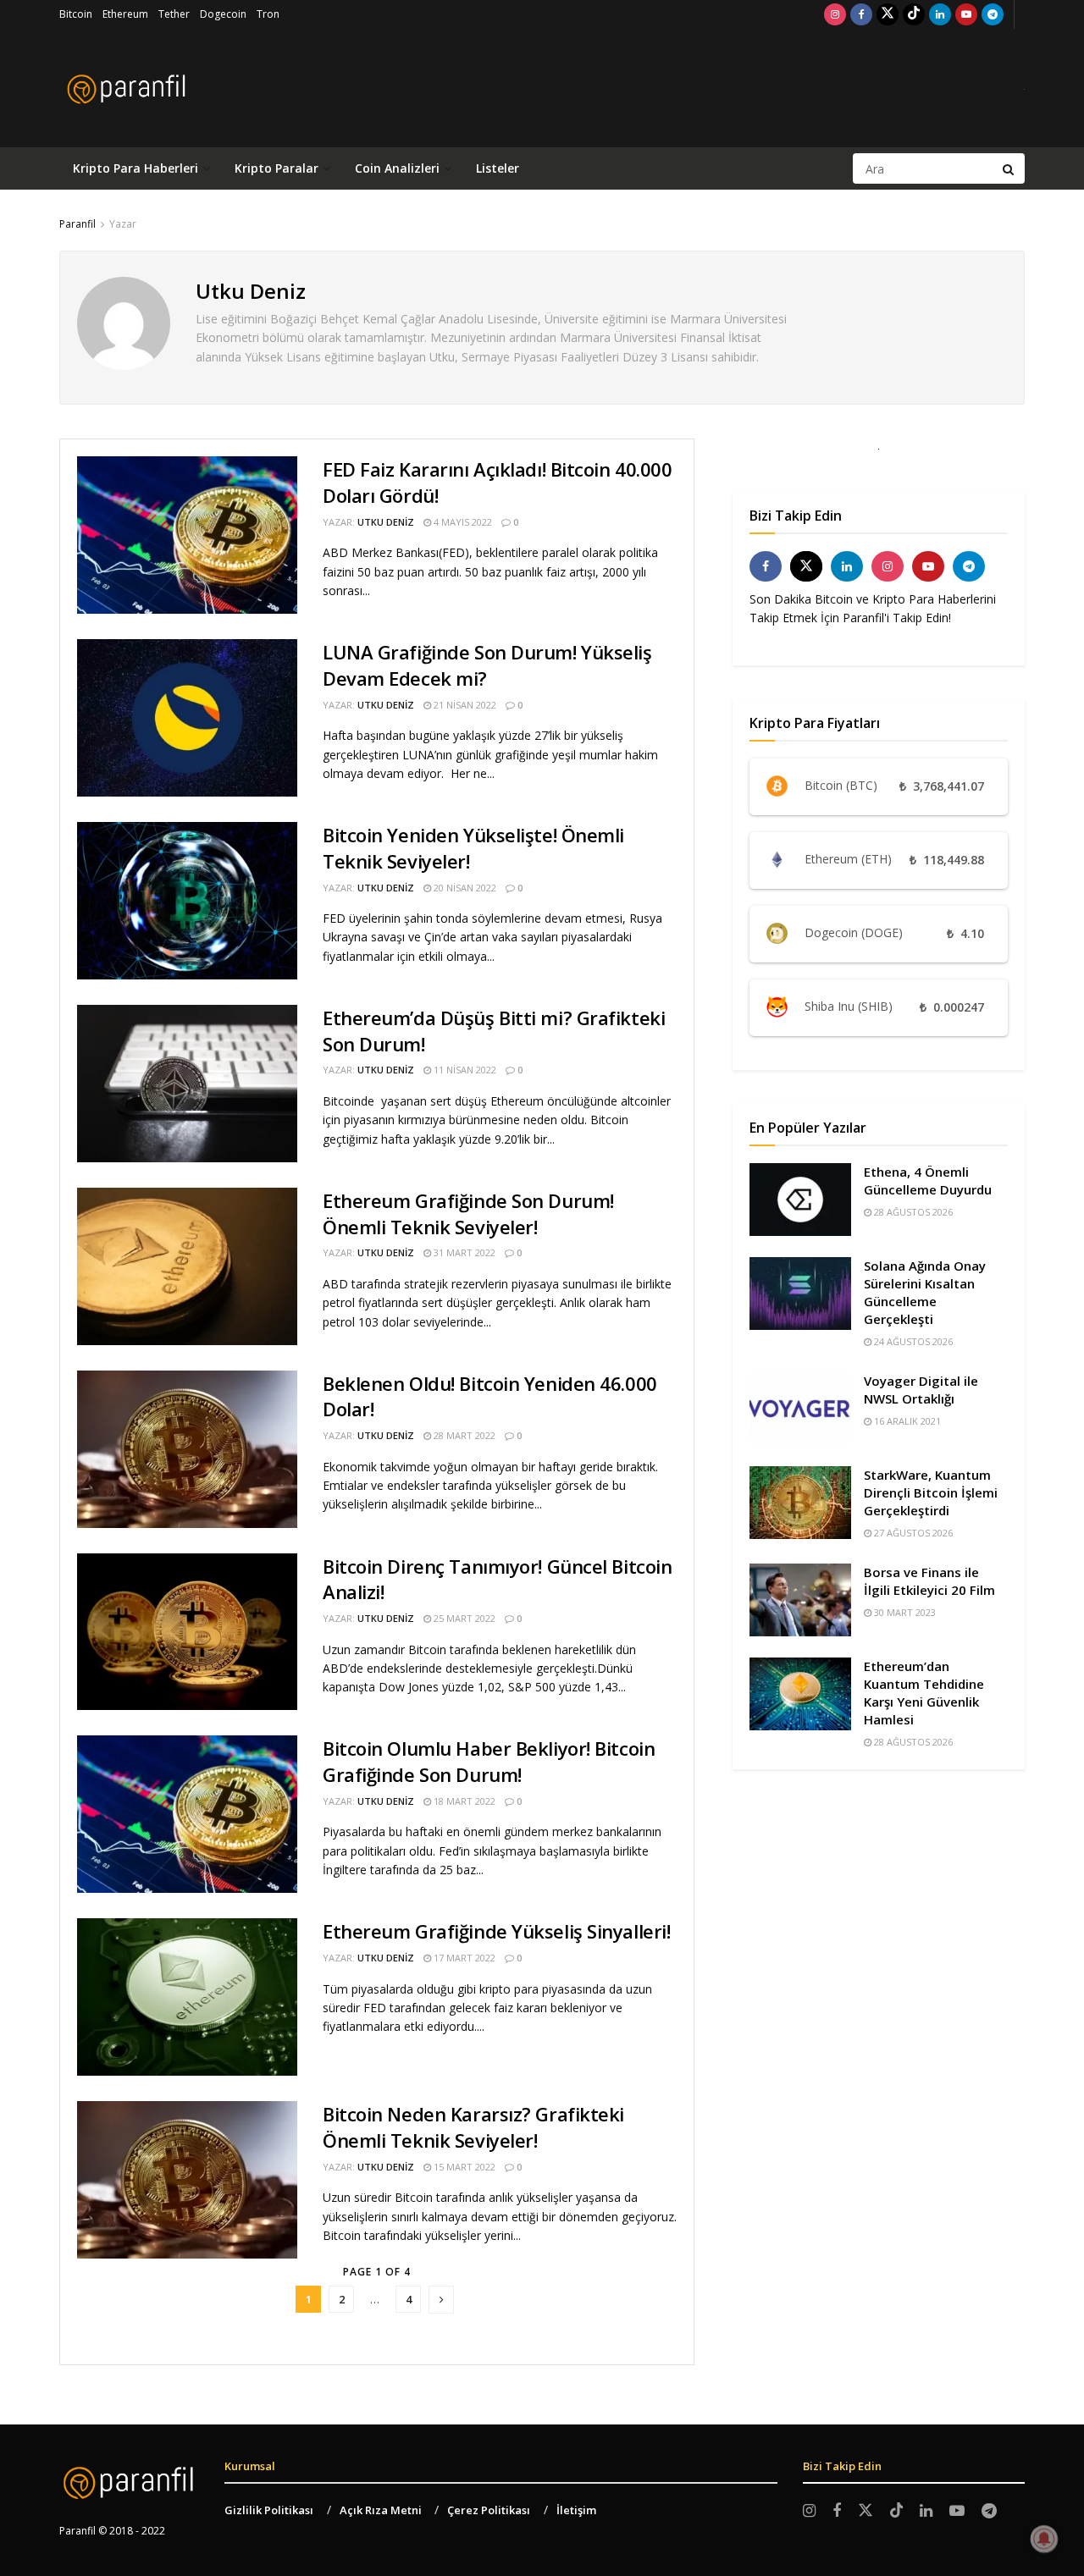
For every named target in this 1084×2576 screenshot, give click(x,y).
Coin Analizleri (397, 168)
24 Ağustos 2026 (912, 1341)
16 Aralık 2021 (906, 1421)
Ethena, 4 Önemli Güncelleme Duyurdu (928, 1180)
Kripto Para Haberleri (135, 168)
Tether (174, 14)
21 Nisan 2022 (464, 705)
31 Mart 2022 (463, 1252)
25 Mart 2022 (463, 1618)
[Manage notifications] (1044, 2539)
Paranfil (77, 224)
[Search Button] (1009, 168)
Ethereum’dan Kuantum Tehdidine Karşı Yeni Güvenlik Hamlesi (924, 1693)
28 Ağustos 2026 (912, 1212)
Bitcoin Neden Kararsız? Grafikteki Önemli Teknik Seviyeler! (473, 2127)
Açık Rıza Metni (381, 2510)
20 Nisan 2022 (464, 888)
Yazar (123, 224)
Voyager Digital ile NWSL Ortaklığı (921, 1390)
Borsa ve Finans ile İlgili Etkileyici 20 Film (929, 1581)
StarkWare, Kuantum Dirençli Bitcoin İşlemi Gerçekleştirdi (931, 1492)
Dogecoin (223, 14)
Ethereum (125, 14)
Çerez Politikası (489, 2510)
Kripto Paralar (277, 168)
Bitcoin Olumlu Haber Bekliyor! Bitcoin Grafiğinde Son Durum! (489, 1761)
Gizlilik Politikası (269, 2510)
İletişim (576, 2510)
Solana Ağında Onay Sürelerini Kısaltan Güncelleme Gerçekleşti (925, 1292)
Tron (268, 14)
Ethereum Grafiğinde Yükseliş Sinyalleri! (496, 1931)
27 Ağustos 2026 (912, 1533)
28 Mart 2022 (463, 1435)
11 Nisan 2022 (464, 1070)
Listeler (498, 168)
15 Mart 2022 (463, 2167)
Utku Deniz (386, 522)
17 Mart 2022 (463, 1958)
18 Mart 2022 (463, 1801)
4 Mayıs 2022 (462, 522)
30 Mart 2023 (904, 1612)
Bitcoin (76, 14)
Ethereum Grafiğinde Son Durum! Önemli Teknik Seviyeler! (468, 1214)
